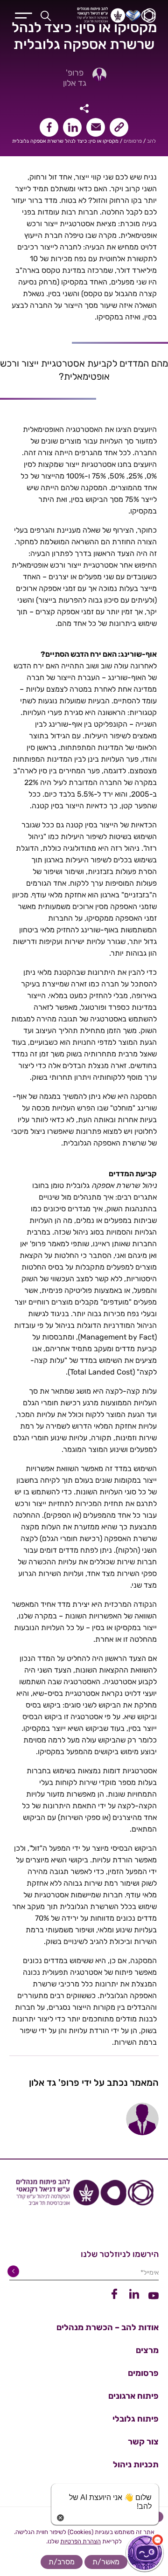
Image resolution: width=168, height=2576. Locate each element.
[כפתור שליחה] (15, 2271)
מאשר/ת (106, 2562)
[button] (145, 2553)
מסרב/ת (62, 2562)
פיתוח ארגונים (133, 2396)
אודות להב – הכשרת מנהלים (108, 2327)
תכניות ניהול (136, 2465)
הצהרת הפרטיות (80, 2541)
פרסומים (133, 141)
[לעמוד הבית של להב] (84, 2196)
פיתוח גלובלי (136, 2419)
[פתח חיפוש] (46, 15)
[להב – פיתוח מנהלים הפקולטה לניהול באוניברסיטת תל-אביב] (111, 15)
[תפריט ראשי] (24, 14)
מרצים (147, 2350)
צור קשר (143, 2442)
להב (151, 141)
